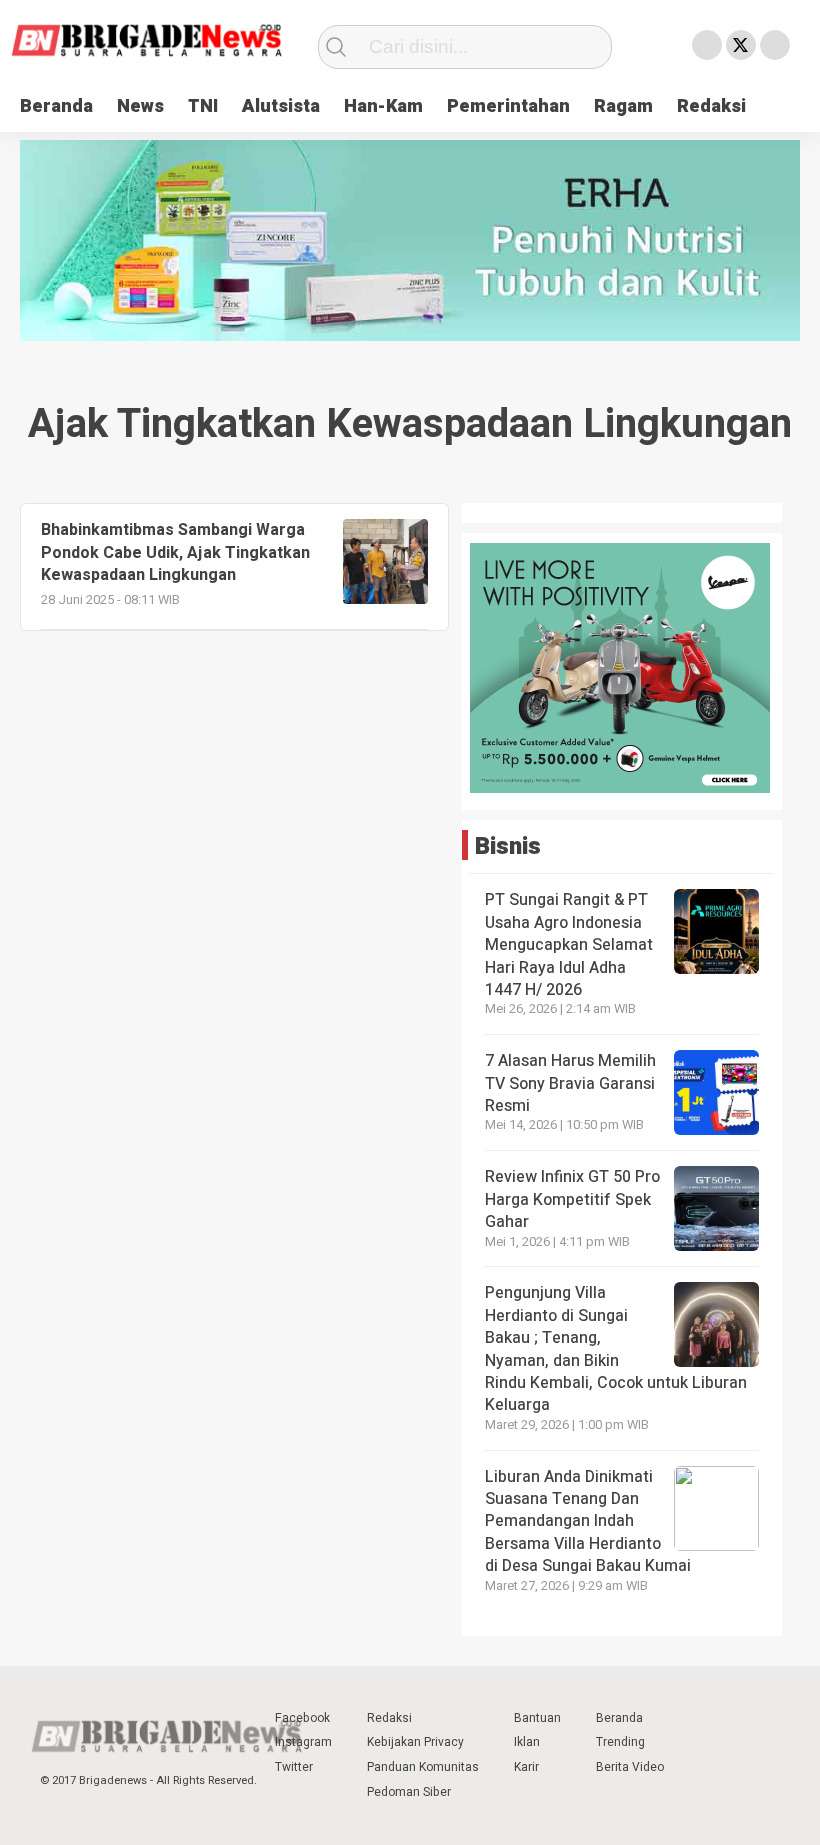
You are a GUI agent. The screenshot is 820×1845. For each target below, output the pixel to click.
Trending (620, 1742)
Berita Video (630, 1767)
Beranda (56, 106)
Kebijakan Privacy (415, 1742)
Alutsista (281, 106)
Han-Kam (383, 106)
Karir (526, 1767)
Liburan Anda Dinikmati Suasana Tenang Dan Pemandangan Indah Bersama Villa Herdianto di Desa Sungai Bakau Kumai (590, 1522)
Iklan (527, 1742)
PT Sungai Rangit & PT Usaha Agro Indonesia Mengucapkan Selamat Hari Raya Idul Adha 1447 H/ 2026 (569, 945)
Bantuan (537, 1718)
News (140, 106)
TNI (203, 106)
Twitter (294, 1767)
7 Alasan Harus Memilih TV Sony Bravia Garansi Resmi (570, 1083)
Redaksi (711, 106)
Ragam (623, 106)
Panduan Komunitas (423, 1767)
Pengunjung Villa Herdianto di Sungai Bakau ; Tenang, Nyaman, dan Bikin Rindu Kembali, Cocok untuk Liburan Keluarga (616, 1349)
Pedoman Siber (409, 1792)
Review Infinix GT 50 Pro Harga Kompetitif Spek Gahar (572, 1199)
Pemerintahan (508, 106)
